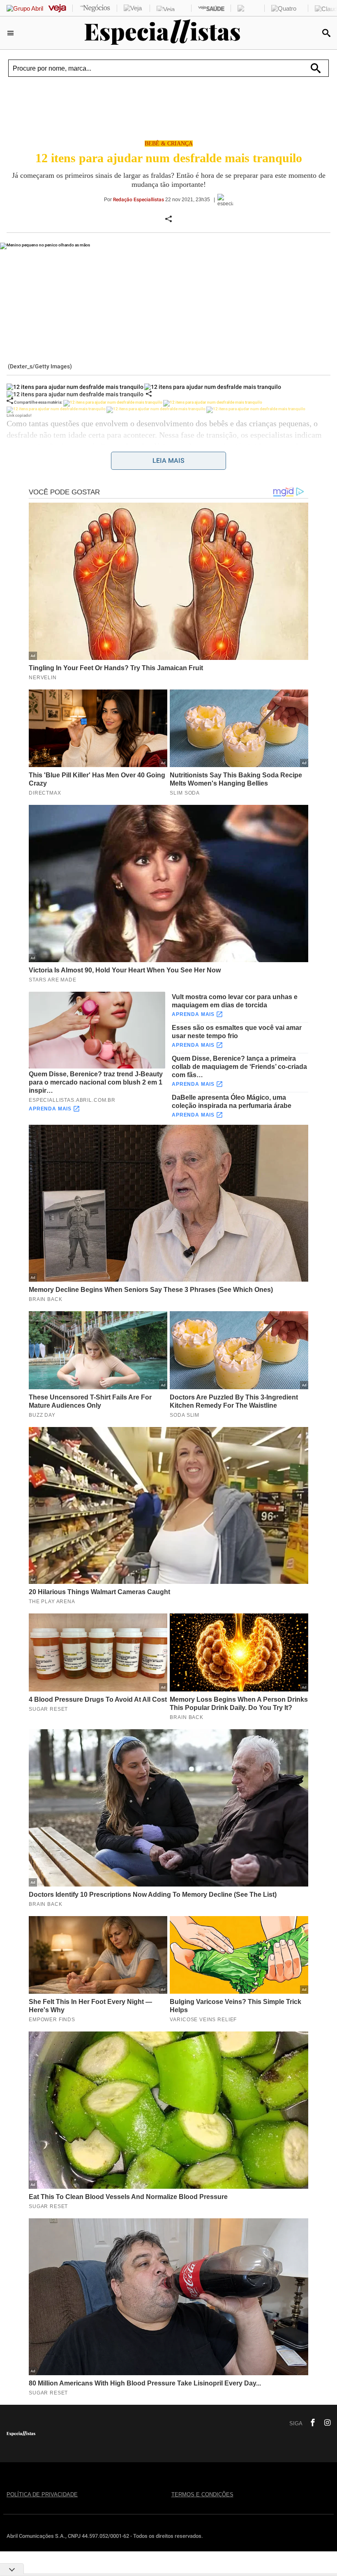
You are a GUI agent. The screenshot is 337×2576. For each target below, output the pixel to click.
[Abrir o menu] (12, 33)
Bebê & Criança (169, 144)
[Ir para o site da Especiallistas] (163, 43)
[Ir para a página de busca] (326, 33)
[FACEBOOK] (310, 2423)
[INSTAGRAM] (324, 2423)
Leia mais (168, 461)
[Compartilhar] (149, 394)
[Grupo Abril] (25, 8)
